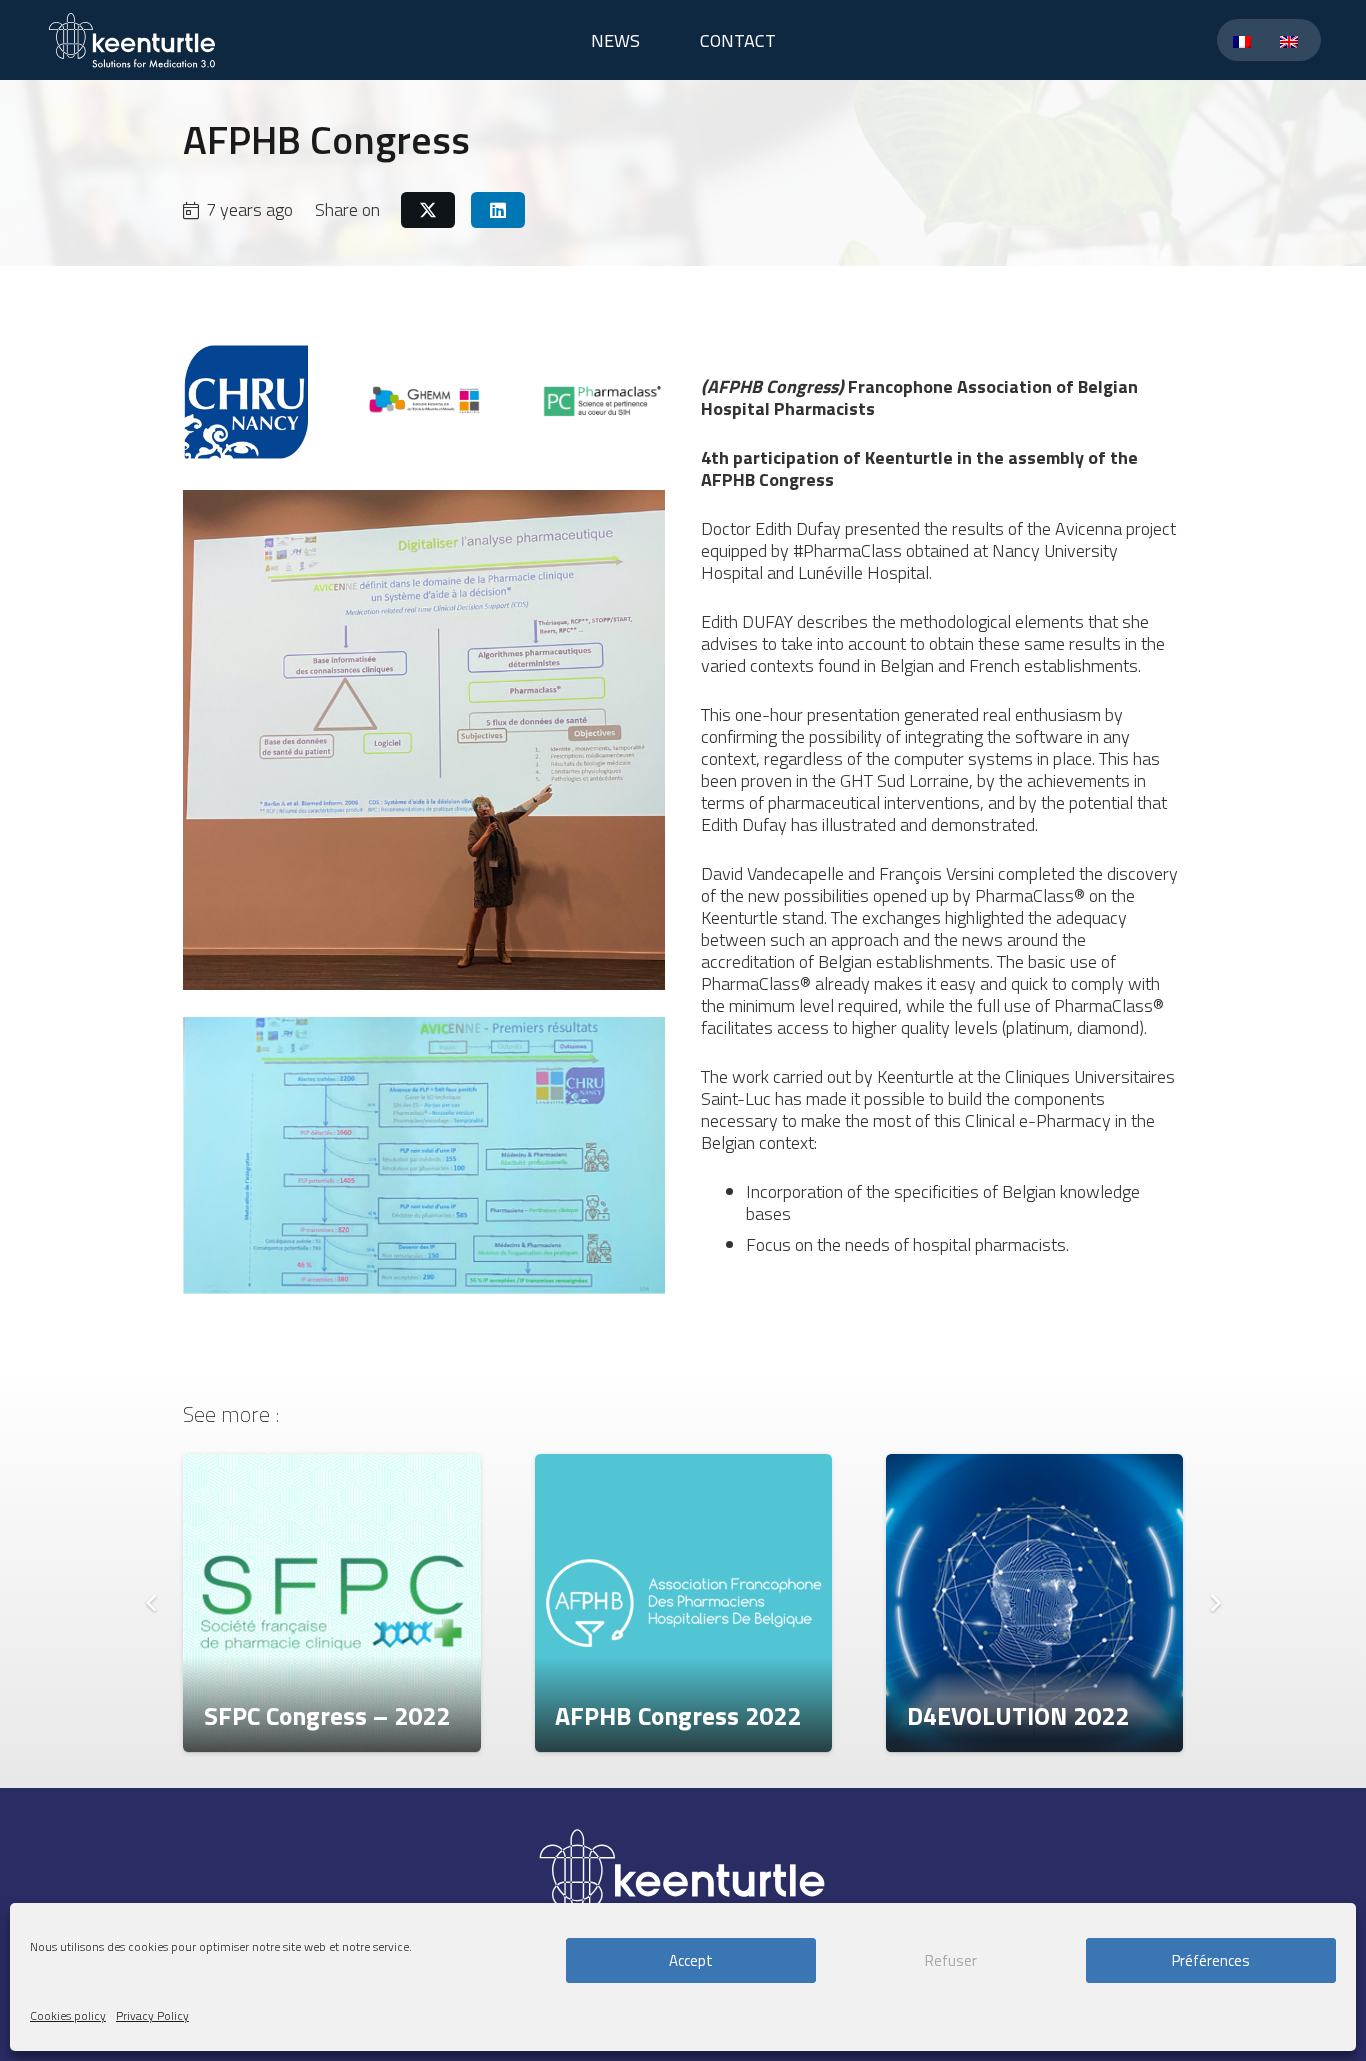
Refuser (951, 1960)
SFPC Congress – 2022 (327, 1715)
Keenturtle (909, 457)
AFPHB (728, 479)
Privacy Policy (152, 2015)
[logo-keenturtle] (132, 40)
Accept (691, 1960)
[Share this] (428, 210)
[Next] (1214, 1603)
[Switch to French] (1245, 40)
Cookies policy (68, 2015)
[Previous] (151, 1603)
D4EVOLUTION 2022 (1018, 1715)
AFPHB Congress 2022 (678, 1715)
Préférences (1211, 1960)
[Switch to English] (1292, 40)
